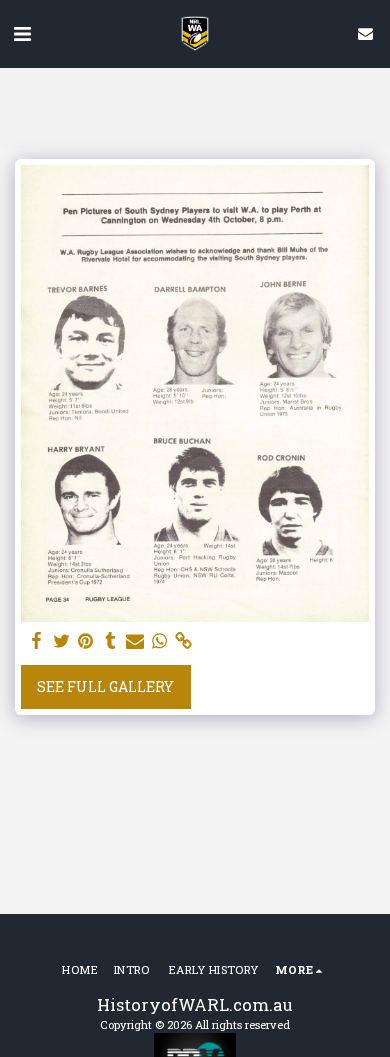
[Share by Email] (135, 641)
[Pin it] (86, 641)
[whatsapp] (160, 641)
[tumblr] (111, 641)
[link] (184, 641)
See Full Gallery (105, 686)
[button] (22, 33)
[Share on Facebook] (37, 641)
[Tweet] (62, 641)
